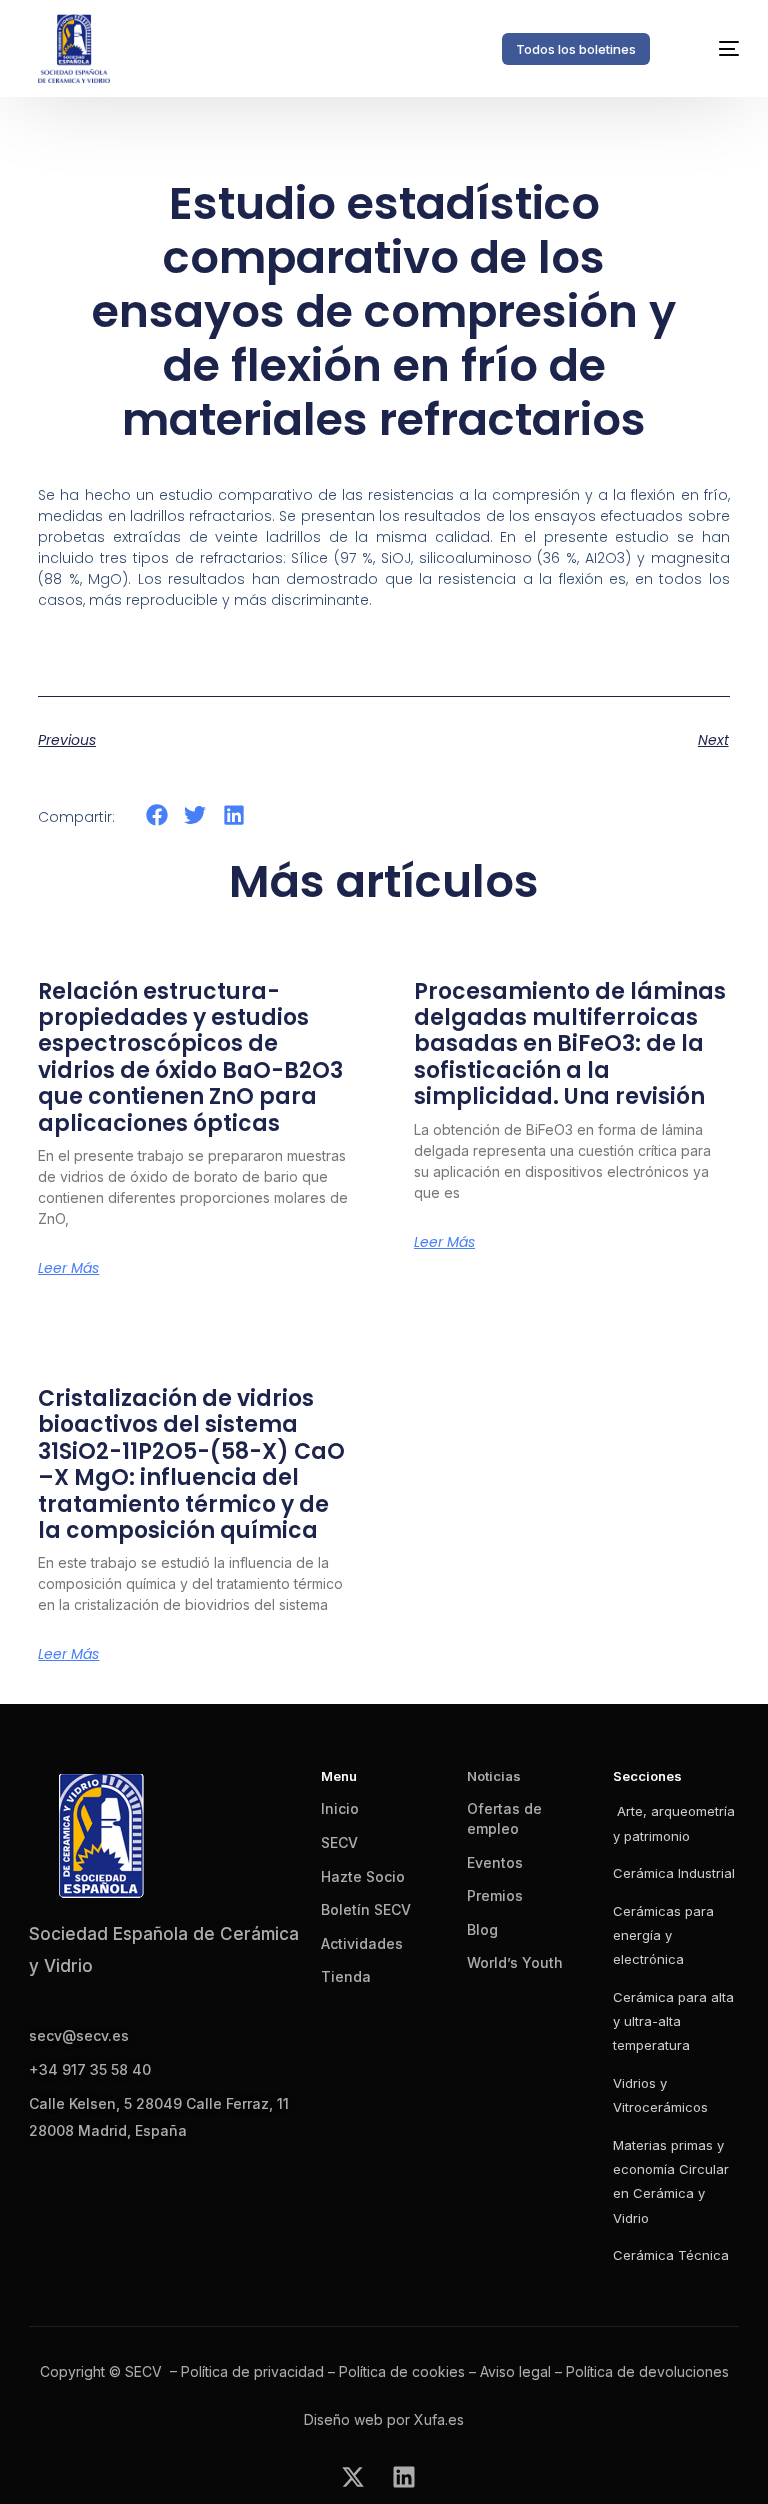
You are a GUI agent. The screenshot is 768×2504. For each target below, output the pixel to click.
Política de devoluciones (647, 2371)
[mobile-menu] (712, 48)
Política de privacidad (252, 2371)
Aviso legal (515, 2371)
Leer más (68, 1268)
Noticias (494, 1776)
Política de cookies (402, 2371)
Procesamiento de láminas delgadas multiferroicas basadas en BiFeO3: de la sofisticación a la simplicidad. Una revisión (570, 1044)
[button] (156, 814)
